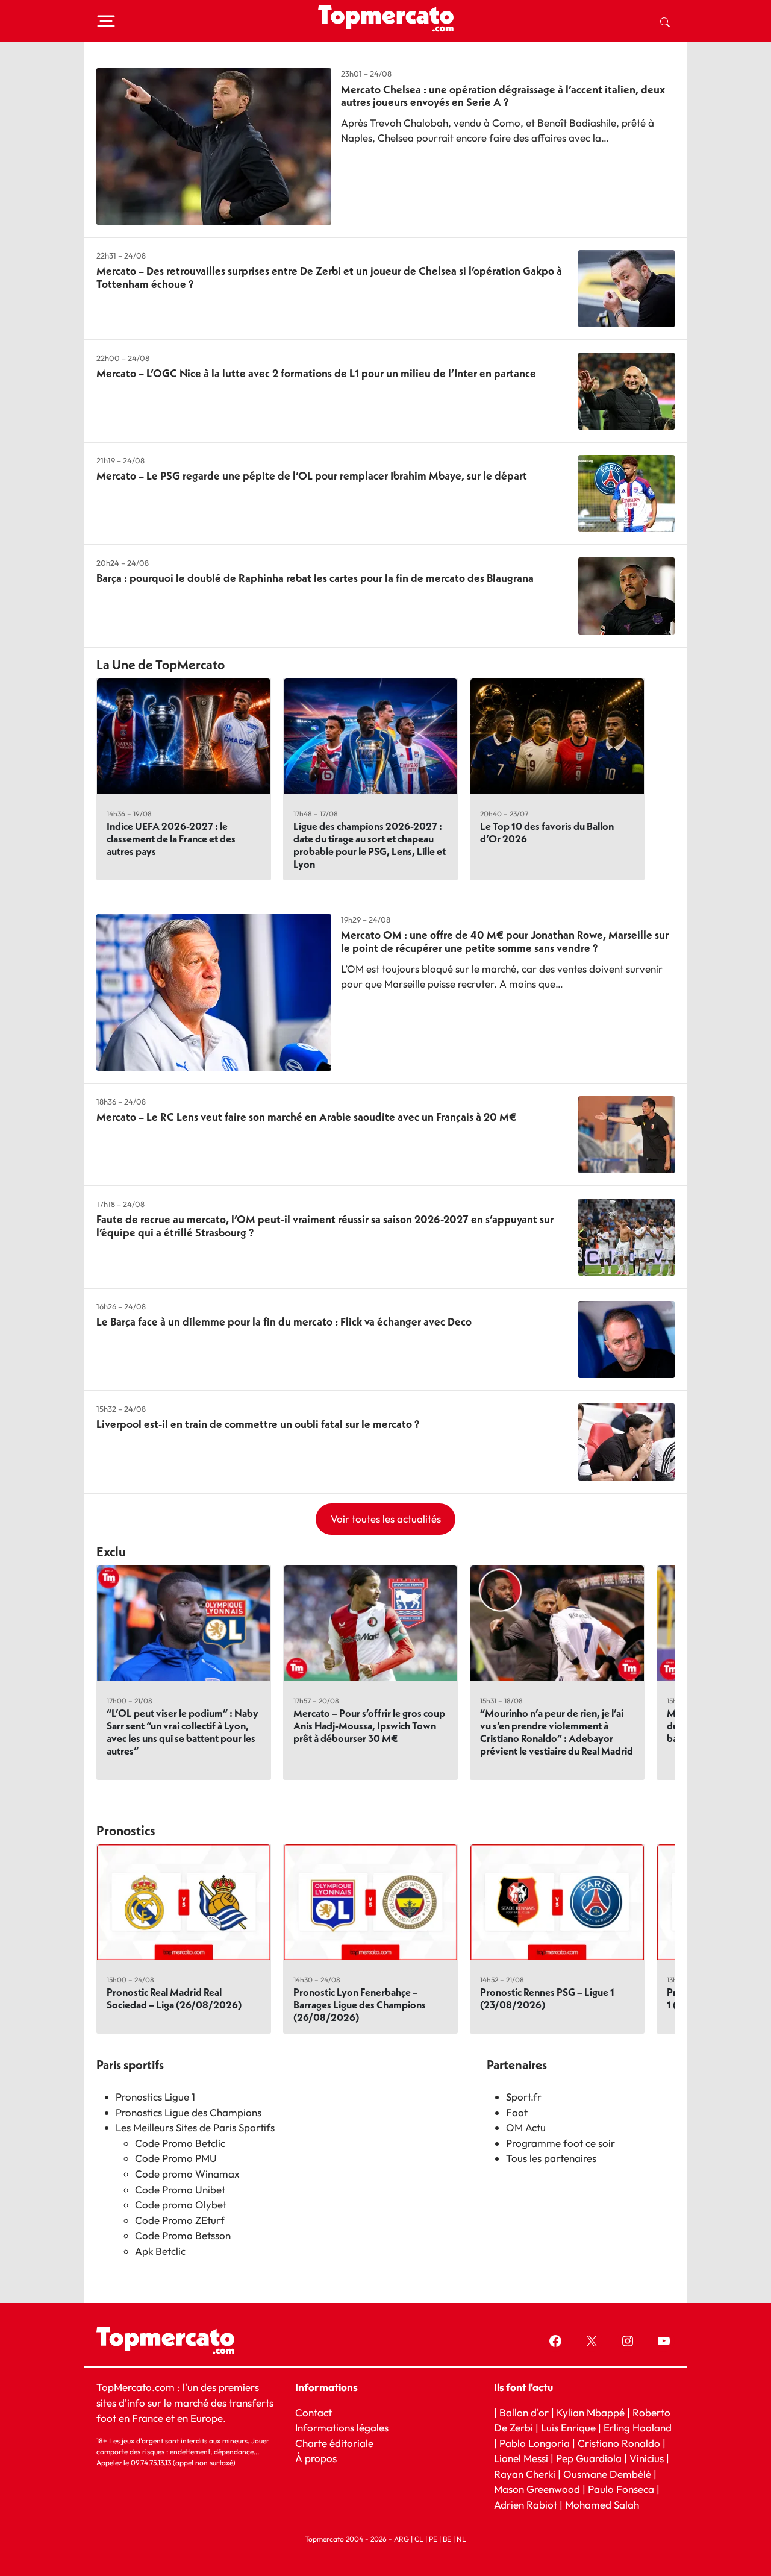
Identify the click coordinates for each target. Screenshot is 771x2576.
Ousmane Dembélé (607, 2473)
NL (461, 2539)
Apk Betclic (160, 2251)
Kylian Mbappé (591, 2412)
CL (419, 2539)
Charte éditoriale (334, 2443)
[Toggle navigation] (106, 21)
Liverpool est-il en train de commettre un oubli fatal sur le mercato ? (258, 1424)
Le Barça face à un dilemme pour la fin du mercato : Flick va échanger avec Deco (284, 1322)
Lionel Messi (521, 2458)
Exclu (111, 1552)
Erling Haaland (638, 2427)
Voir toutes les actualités (386, 1519)
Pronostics (126, 1831)
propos (320, 2458)
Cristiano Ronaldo (619, 2443)
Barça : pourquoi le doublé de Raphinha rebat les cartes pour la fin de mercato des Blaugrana (315, 578)
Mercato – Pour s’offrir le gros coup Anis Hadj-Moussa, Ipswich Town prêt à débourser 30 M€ (369, 1725)
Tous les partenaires (551, 2158)
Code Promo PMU (176, 2158)
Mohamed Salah (602, 2504)
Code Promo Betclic (180, 2143)
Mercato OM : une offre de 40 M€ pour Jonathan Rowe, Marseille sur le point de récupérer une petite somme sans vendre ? (505, 942)
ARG (401, 2539)
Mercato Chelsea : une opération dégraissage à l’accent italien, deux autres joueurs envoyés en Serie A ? (503, 96)
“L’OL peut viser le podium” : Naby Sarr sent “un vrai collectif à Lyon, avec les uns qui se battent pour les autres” (183, 1732)
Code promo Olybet (181, 2205)
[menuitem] (665, 21)
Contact (314, 2412)
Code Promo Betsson (183, 2235)
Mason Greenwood (538, 2489)
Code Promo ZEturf (180, 2220)
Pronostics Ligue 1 (155, 2097)
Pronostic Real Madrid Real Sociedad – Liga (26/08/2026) (174, 1998)
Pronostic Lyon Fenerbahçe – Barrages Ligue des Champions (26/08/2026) (360, 2004)
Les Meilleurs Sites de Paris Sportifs (195, 2127)
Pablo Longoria (535, 2443)
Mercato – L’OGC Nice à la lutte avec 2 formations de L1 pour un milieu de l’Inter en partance (316, 373)
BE (447, 2539)
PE (433, 2539)
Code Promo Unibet (180, 2189)
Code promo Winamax (187, 2174)
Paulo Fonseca (621, 2489)
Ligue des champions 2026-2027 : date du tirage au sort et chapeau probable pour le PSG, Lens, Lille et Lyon (370, 845)
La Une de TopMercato (161, 665)
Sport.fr (524, 2097)
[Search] (665, 21)
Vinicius (647, 2458)
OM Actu (526, 2127)
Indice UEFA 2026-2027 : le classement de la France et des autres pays (171, 838)
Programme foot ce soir (560, 2143)
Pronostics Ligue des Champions (189, 2112)
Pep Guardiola (589, 2458)
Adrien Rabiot (526, 2504)
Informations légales (342, 2427)
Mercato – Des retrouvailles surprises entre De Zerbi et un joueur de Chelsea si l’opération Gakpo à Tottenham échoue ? (329, 277)
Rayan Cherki (525, 2473)
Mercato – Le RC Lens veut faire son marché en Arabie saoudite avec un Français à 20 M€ (306, 1117)
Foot (517, 2112)
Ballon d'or (524, 2412)
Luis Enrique (568, 2427)
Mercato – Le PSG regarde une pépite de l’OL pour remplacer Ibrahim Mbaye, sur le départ (312, 476)
